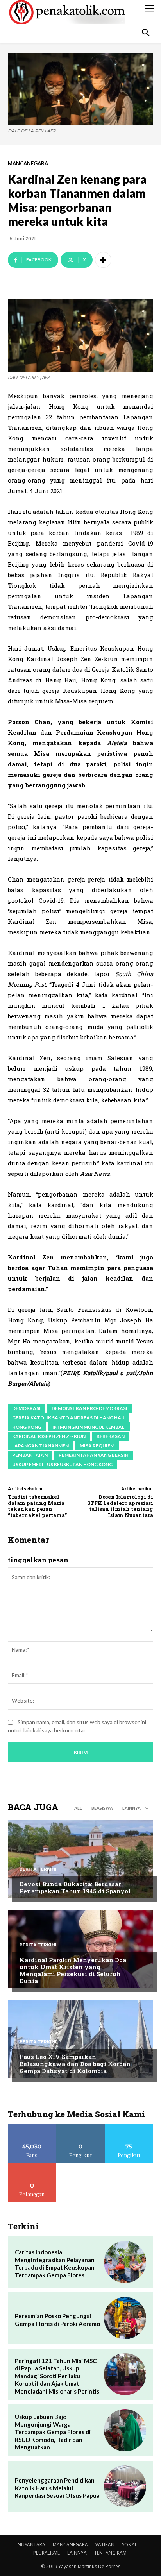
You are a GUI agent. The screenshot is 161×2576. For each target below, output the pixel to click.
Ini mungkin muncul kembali (89, 1427)
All (78, 1808)
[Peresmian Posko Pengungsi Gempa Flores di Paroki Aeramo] (125, 2318)
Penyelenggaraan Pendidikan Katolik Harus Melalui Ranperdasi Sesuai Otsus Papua (57, 2488)
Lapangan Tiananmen (40, 1446)
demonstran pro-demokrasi (89, 1408)
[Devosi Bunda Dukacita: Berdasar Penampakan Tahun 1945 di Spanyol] (80, 1859)
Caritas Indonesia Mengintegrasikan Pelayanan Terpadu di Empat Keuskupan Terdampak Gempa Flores (55, 2264)
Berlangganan (32, 2166)
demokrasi (26, 1408)
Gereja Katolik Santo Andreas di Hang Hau (68, 1418)
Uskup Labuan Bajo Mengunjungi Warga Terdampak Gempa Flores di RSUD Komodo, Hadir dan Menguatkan (53, 2432)
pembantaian (30, 1455)
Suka (32, 2127)
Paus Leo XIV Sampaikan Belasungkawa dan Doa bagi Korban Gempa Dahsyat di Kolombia (75, 2064)
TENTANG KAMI (111, 2553)
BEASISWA (102, 1808)
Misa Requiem (97, 1446)
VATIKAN (105, 2545)
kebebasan (111, 1436)
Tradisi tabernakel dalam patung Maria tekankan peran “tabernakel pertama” (37, 1506)
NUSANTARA (31, 2545)
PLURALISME (47, 2553)
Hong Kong (27, 1427)
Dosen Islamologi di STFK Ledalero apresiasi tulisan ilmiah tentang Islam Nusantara (120, 1506)
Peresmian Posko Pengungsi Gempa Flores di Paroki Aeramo (57, 2320)
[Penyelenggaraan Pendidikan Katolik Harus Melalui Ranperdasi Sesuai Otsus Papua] (125, 2487)
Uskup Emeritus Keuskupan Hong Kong (62, 1464)
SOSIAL (130, 2545)
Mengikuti (81, 2127)
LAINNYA (77, 2553)
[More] (103, 260)
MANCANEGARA (28, 164)
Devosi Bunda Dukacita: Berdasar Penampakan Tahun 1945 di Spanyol (75, 1887)
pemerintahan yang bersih (94, 1455)
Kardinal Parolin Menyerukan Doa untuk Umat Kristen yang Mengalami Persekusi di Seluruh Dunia (73, 1970)
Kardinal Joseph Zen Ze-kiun (49, 1436)
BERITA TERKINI (38, 1869)
